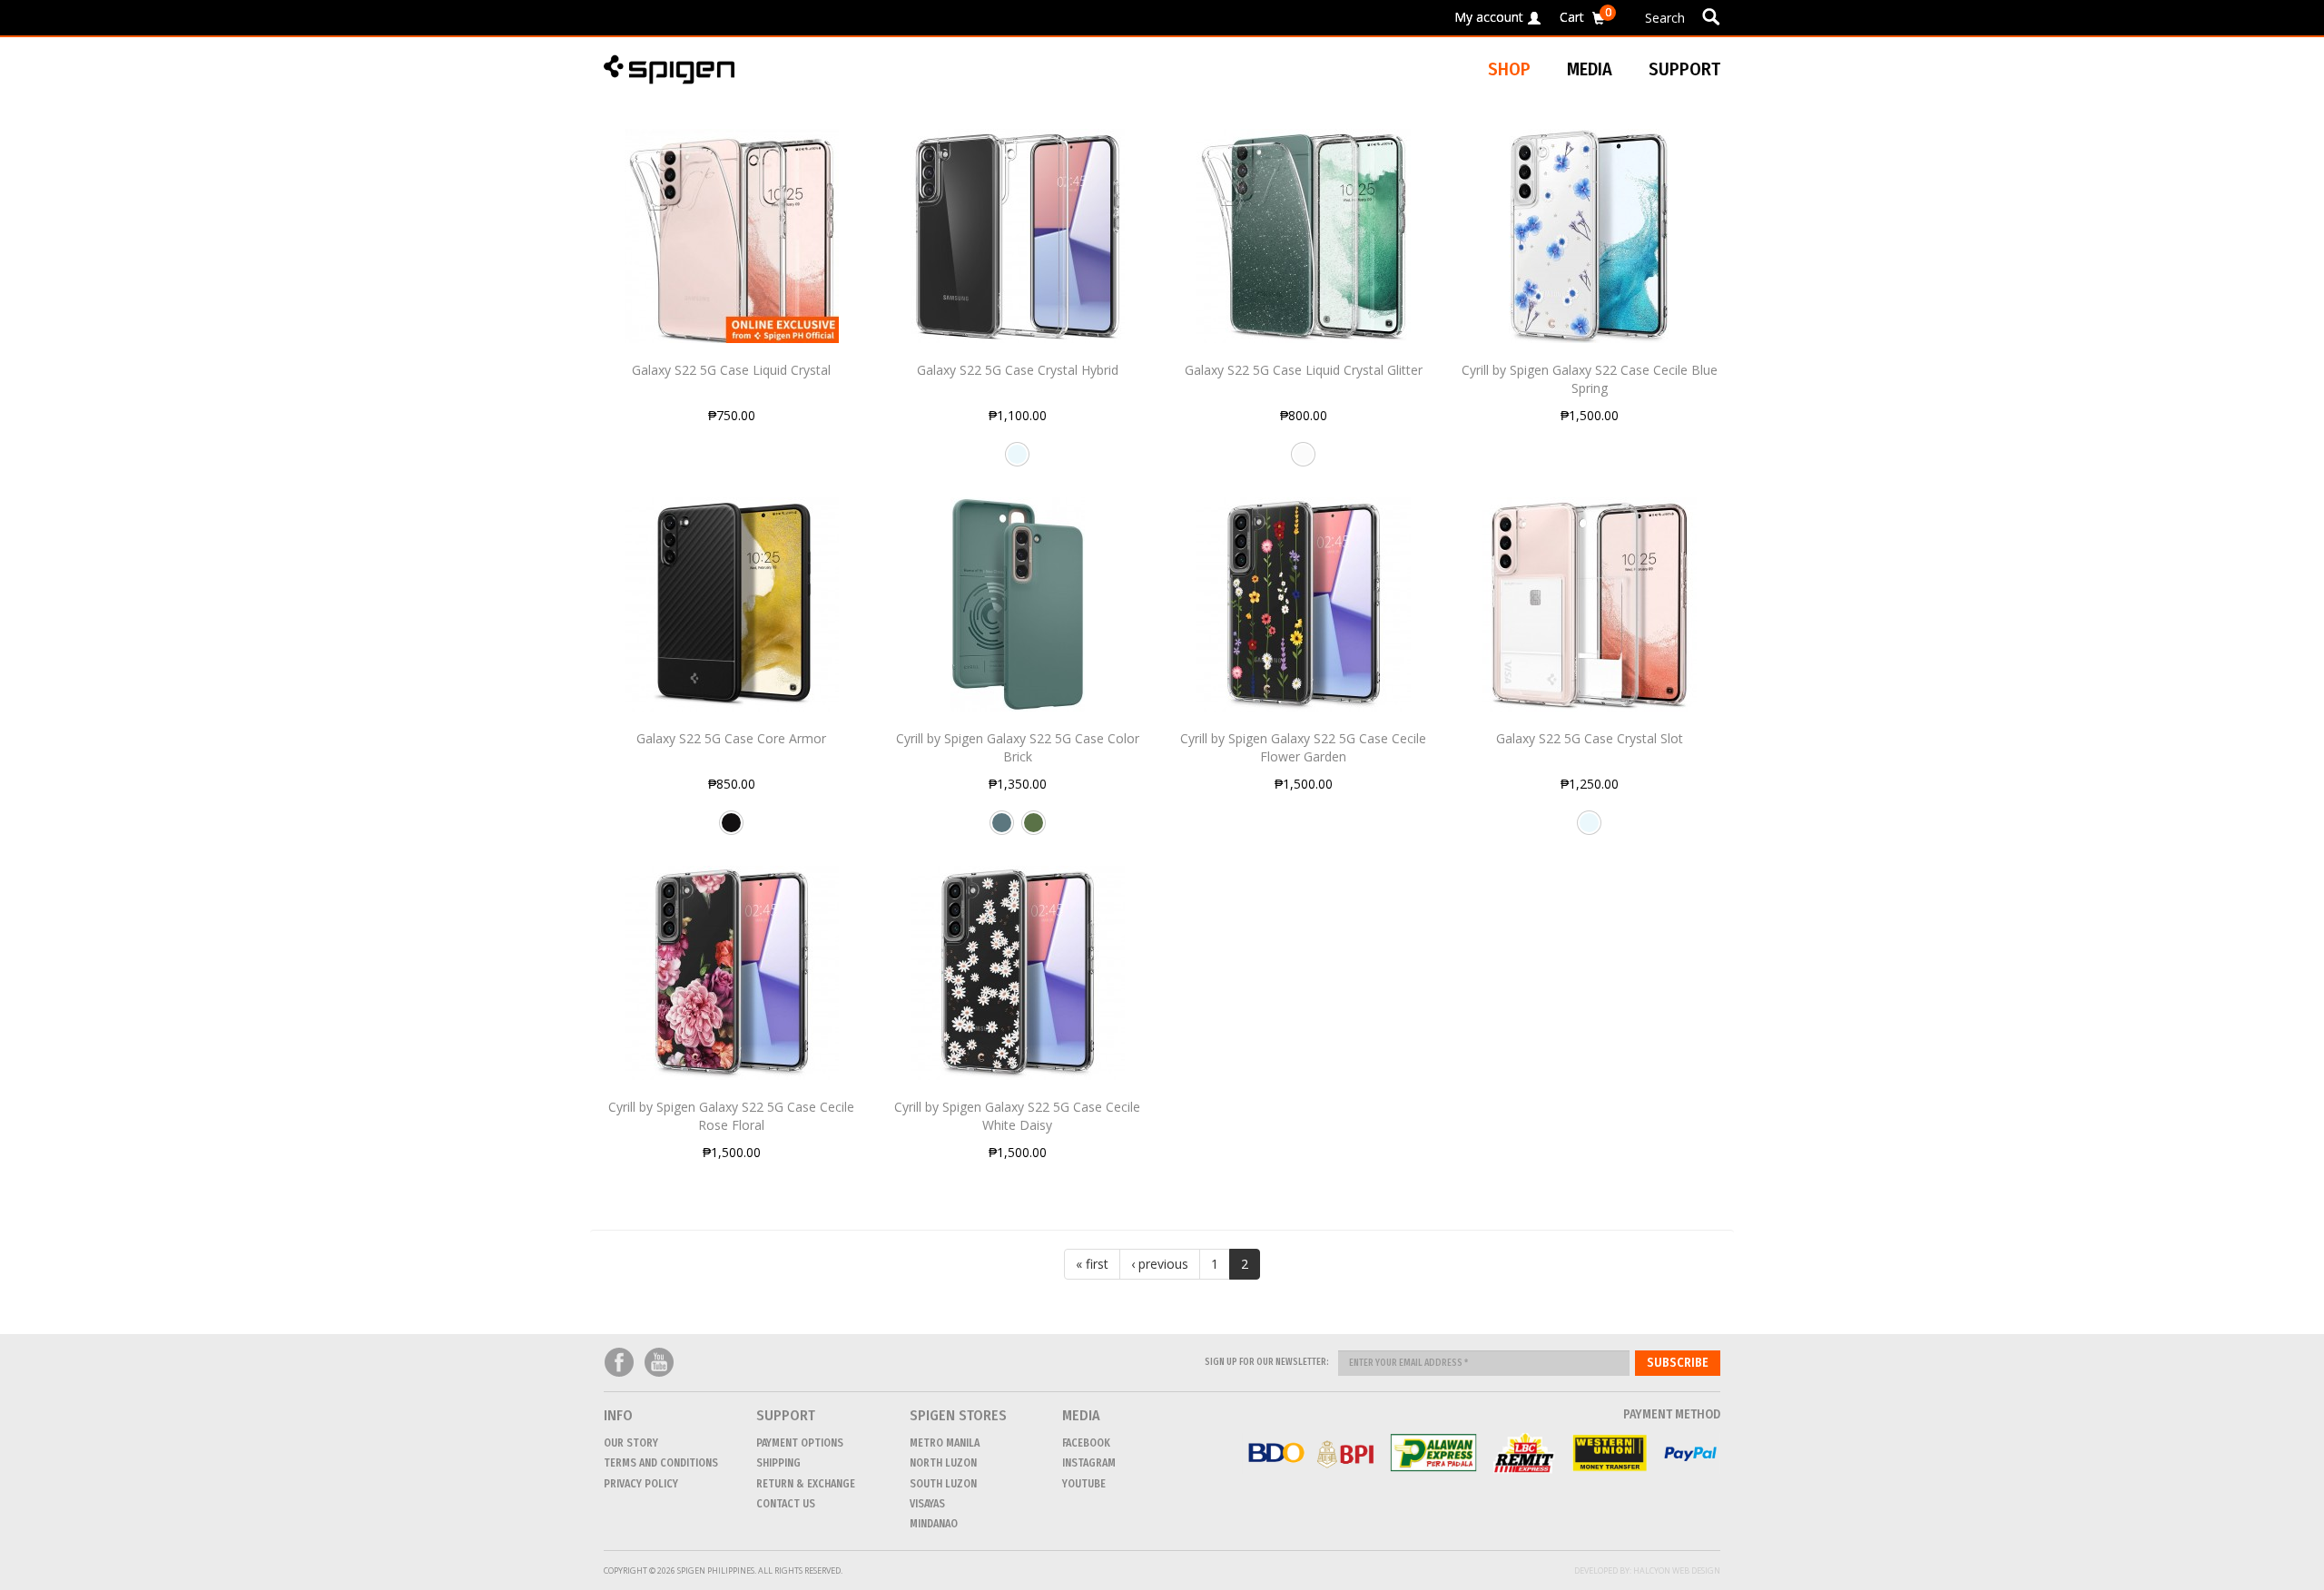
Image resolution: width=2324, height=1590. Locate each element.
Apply (1711, 16)
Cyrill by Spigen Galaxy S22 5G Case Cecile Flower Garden (1303, 747)
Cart (1585, 14)
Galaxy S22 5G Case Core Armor (731, 738)
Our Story (631, 1443)
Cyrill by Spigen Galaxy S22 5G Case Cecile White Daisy (1017, 1116)
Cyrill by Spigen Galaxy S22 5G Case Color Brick (1018, 747)
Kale (1034, 829)
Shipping (778, 1463)
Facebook (619, 1363)
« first (1092, 1264)
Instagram (1089, 1463)
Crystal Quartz (1303, 461)
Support (1684, 69)
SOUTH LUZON (943, 1484)
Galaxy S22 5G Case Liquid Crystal (731, 370)
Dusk (1002, 829)
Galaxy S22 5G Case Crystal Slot (1590, 738)
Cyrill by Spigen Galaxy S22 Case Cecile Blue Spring (1590, 379)
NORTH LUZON (943, 1463)
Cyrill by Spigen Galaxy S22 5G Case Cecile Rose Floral (731, 1116)
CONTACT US (786, 1504)
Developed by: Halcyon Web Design (1647, 1570)
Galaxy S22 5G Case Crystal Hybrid (1018, 370)
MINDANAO (934, 1524)
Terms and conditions (661, 1463)
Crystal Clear (1017, 461)
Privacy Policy (641, 1484)
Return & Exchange (806, 1484)
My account (1489, 17)
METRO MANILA (945, 1443)
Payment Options (800, 1443)
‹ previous (1160, 1264)
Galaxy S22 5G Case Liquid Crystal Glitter (1304, 370)
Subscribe (1678, 1363)
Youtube (659, 1363)
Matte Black (731, 829)
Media (1590, 69)
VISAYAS (927, 1504)
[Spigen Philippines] (676, 69)
